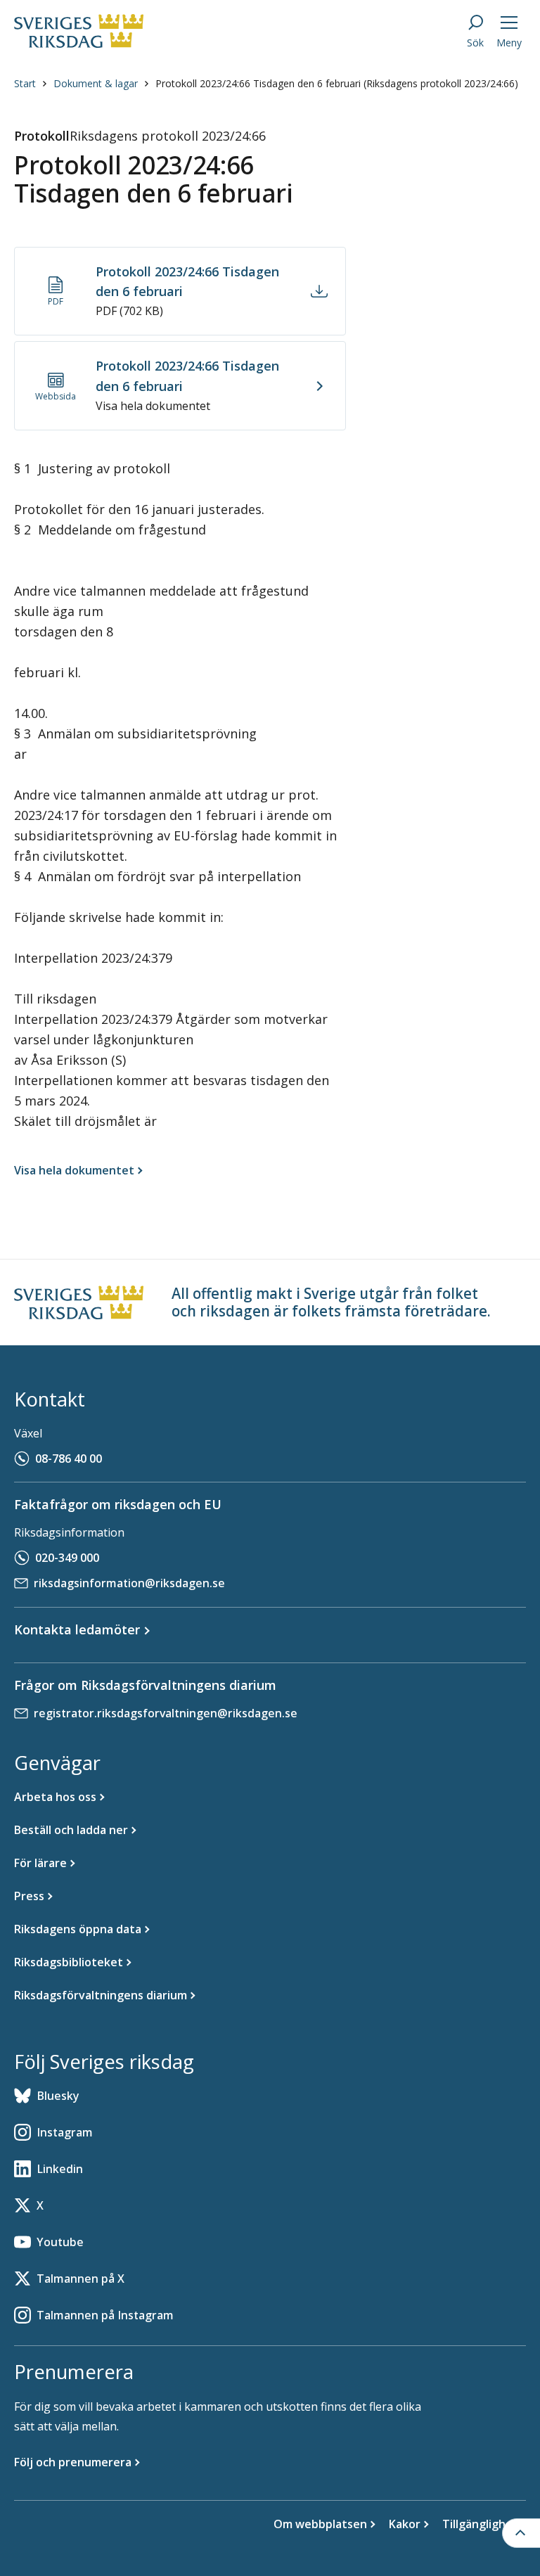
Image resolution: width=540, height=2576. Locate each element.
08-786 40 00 (69, 1459)
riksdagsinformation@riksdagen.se (129, 1583)
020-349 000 (67, 1558)
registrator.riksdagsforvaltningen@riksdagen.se (166, 1713)
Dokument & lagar (96, 83)
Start (25, 83)
